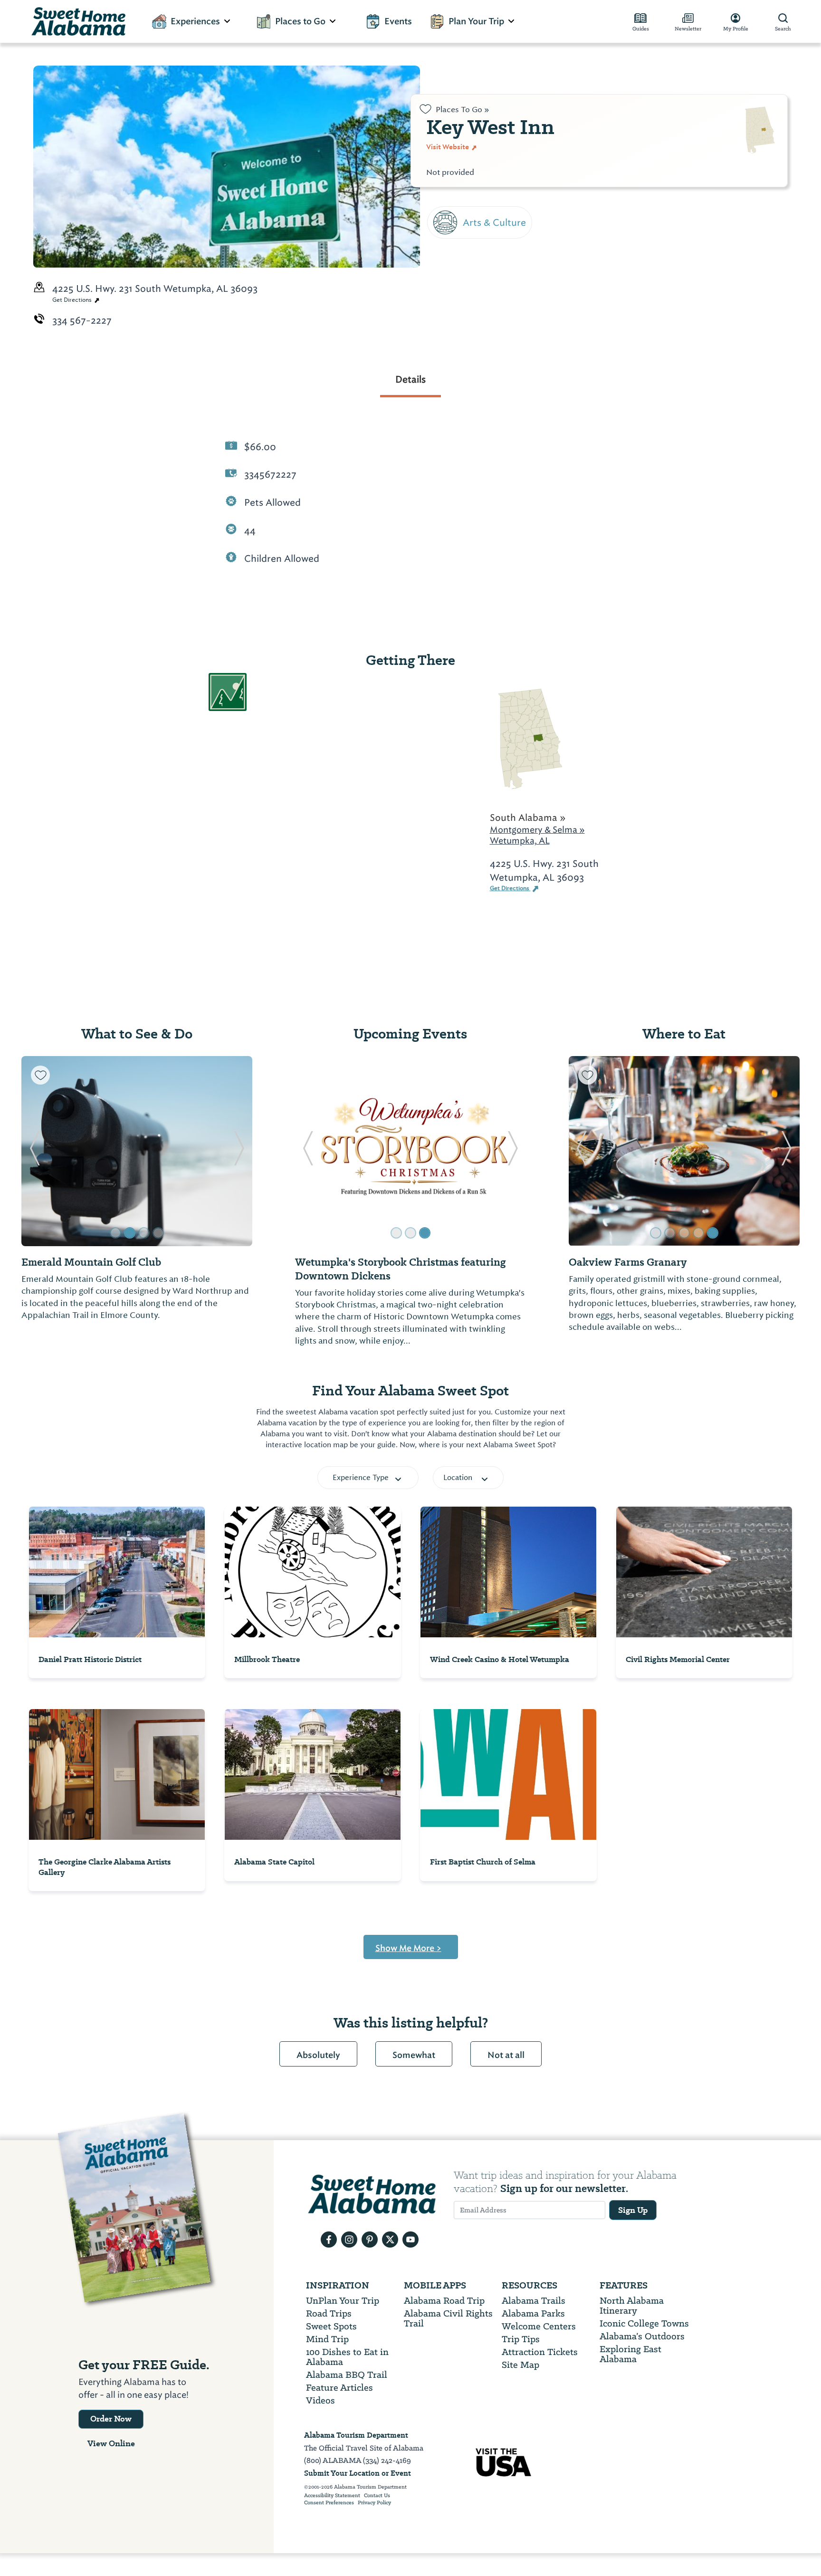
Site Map (520, 2365)
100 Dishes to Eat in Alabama (347, 2357)
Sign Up (633, 2210)
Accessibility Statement (332, 2496)
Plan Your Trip (476, 21)
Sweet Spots (331, 2326)
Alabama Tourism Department (356, 2435)
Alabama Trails (534, 2301)
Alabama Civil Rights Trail (448, 2318)
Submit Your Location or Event (358, 2473)
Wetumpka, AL (520, 841)
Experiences (195, 21)
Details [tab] (410, 379)
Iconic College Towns (644, 2323)
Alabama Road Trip (444, 2301)
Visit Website (448, 147)
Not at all (506, 2055)
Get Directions (73, 300)
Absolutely (318, 2055)
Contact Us (377, 2496)
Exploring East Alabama (630, 2354)
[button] (34, 1151)
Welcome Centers (539, 2326)
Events (398, 21)
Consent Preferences (329, 2503)
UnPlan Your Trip (343, 2301)
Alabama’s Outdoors (642, 2336)
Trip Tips (521, 2339)
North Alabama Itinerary (632, 2306)
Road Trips (329, 2313)
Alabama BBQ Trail (347, 2375)
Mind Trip (327, 2339)
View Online (111, 2443)
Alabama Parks (533, 2313)
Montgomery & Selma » (537, 830)
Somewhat (414, 2055)
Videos (320, 2400)
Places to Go (300, 21)
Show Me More (408, 1948)
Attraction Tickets (540, 2352)
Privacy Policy (374, 2503)
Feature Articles (339, 2388)
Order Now (111, 2419)
